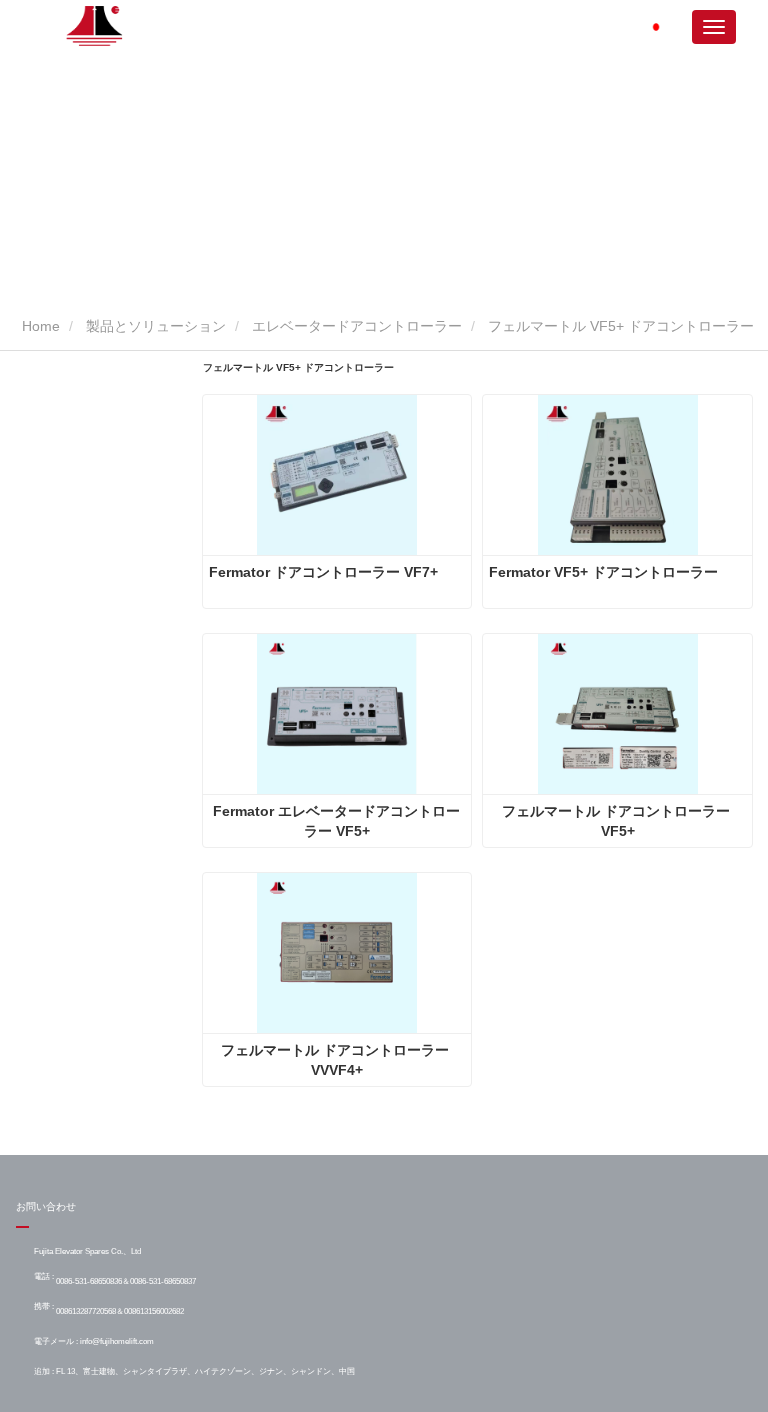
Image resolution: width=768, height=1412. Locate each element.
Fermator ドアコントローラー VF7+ (323, 572)
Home (39, 326)
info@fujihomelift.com (117, 1341)
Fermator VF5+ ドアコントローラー (603, 572)
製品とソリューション (156, 326)
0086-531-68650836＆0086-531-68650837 (126, 1281)
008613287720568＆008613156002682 (120, 1311)
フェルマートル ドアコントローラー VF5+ (618, 821)
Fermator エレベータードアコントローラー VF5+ (336, 821)
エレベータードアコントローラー (357, 326)
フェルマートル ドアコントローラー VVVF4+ (337, 1060)
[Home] (95, 26)
